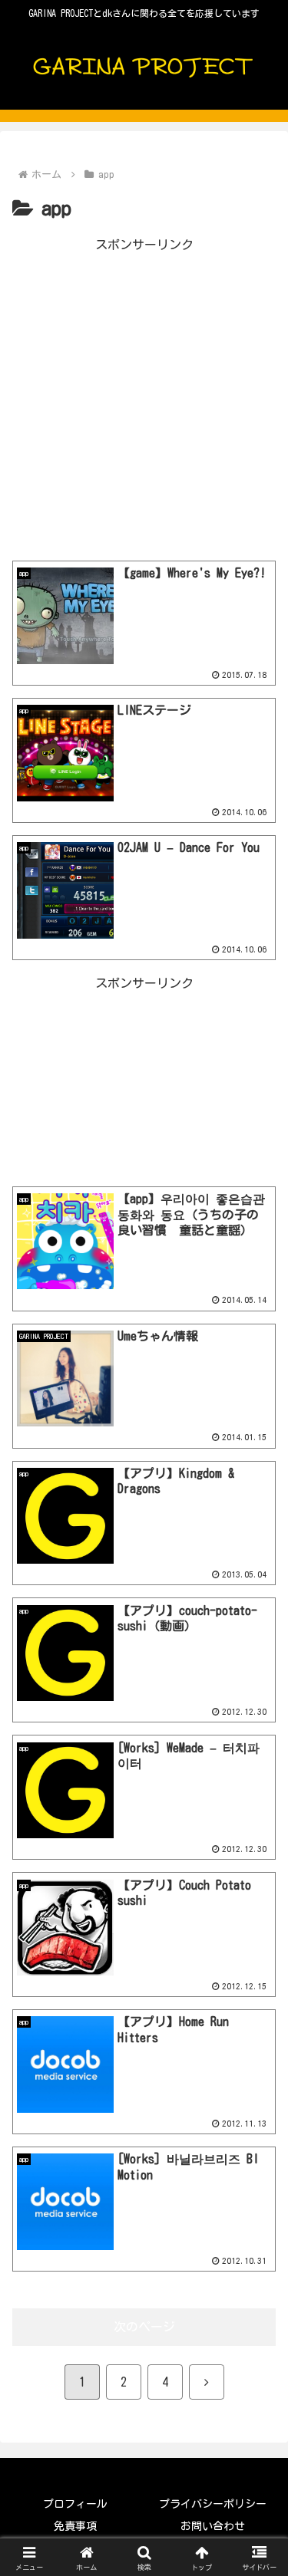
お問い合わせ (213, 2526)
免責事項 (75, 2526)
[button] (258, 2070)
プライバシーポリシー (213, 2504)
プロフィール (75, 2504)
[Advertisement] (144, 400)
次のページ (144, 2327)
